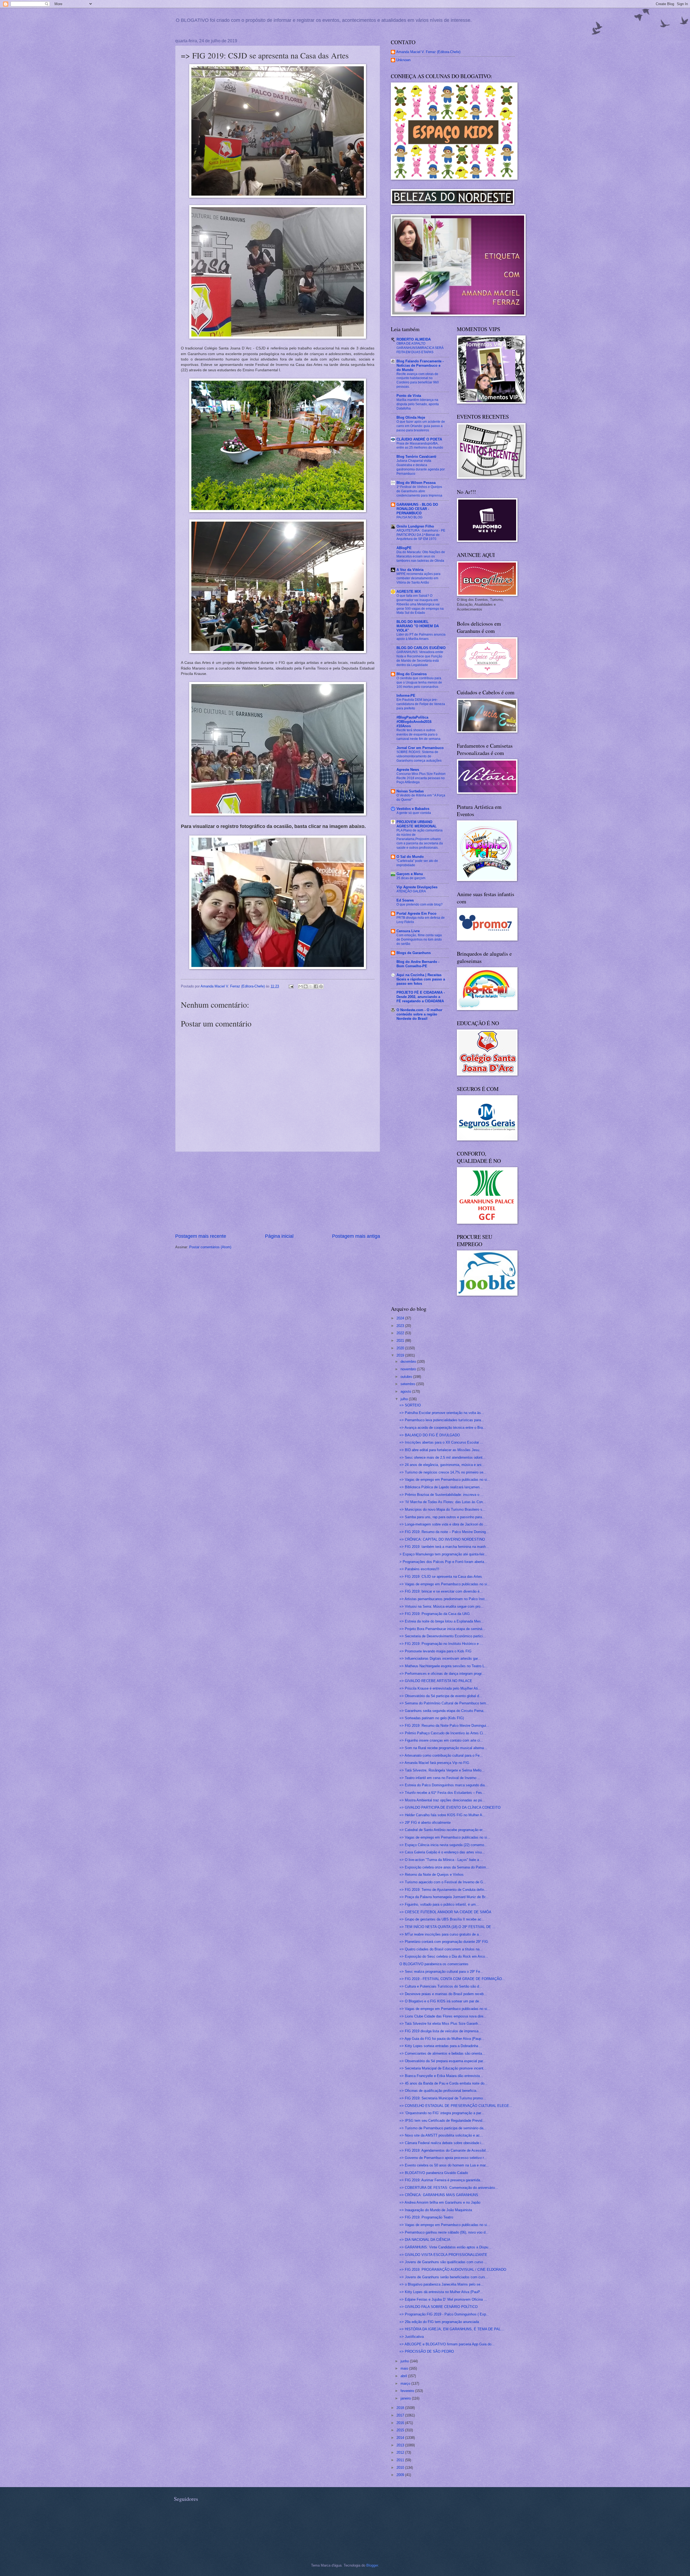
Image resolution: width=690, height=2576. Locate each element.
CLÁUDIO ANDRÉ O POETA (419, 439)
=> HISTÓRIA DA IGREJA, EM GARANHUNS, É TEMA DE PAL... (452, 2329)
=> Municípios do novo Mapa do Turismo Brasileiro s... (442, 1509)
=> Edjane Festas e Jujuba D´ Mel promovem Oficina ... (443, 2299)
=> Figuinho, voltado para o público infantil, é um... (439, 1904)
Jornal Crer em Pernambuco (420, 748)
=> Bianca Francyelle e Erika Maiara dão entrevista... (441, 2076)
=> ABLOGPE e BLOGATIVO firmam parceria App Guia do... (447, 2344)
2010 (401, 2468)
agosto (406, 1391)
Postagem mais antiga (356, 1236)
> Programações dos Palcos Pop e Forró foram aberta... (443, 1562)
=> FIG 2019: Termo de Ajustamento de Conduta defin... (443, 1890)
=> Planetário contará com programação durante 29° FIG (444, 1942)
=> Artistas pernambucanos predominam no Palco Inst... (444, 1599)
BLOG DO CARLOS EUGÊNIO (421, 648)
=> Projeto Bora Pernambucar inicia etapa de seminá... (442, 1629)
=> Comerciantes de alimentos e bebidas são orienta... (442, 2053)
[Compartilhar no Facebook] (316, 986)
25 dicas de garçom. (411, 878)
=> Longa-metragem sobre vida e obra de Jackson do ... (443, 1524)
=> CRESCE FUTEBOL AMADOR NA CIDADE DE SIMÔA (445, 1912)
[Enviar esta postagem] (291, 986)
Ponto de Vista (409, 396)
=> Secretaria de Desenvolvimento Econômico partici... (443, 1636)
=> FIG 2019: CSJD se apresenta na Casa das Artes (441, 1577)
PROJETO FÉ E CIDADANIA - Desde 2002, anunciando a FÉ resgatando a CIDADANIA (421, 997)
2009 (401, 2475)
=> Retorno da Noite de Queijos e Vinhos (432, 1875)
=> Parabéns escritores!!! (419, 1569)
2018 (401, 2408)
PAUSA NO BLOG (409, 517)
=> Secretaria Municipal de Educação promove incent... (443, 2068)
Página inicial (279, 1236)
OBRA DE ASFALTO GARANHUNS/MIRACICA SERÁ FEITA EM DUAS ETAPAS (420, 348)
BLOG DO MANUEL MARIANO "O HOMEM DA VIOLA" (418, 626)
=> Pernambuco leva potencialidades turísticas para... (442, 1420)
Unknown (403, 60)
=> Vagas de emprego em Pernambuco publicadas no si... (445, 1480)
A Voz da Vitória (410, 570)
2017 (401, 2415)
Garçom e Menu (410, 874)
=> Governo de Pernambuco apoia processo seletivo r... (443, 2158)
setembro (408, 1384)
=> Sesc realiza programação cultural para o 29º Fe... (441, 1972)
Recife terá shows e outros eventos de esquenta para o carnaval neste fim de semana (418, 734)
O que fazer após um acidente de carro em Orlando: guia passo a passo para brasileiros (421, 426)
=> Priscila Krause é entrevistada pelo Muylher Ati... (440, 1688)
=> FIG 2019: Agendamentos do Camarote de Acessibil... (444, 2150)
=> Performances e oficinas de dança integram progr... (442, 1674)
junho (405, 2361)
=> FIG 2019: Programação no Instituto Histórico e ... (441, 1644)
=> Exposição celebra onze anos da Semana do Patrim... (444, 1867)
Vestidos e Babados (413, 809)
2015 (401, 2430)
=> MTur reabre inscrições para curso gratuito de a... (441, 1934)
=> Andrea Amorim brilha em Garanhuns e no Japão (440, 2202)
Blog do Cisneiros (412, 674)
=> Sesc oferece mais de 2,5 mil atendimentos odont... (443, 1457)
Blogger (372, 2565)
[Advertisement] (278, 1192)
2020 (401, 1348)
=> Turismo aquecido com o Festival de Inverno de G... (443, 1882)
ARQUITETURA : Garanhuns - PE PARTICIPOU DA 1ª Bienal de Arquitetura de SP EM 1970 (421, 535)
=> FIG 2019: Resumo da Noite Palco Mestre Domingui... (444, 1726)
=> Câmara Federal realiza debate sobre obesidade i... (442, 2143)
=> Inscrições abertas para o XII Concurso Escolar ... (441, 1442)
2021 (401, 1341)
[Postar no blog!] (306, 986)
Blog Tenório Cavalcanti (416, 457)
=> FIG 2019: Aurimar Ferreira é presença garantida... (441, 2180)
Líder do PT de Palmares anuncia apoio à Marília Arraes (421, 637)
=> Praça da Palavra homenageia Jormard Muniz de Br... (444, 1897)
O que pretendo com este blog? (420, 904)
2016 (401, 2423)
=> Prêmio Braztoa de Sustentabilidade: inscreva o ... (441, 1495)
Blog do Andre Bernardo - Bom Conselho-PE (418, 964)
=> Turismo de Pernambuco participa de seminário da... (443, 2128)
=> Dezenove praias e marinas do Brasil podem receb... (443, 1994)
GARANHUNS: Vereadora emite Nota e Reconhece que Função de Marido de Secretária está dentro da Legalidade (420, 658)
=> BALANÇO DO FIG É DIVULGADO (430, 1435)
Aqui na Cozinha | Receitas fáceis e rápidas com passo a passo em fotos (421, 979)
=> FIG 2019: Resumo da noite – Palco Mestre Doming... (444, 1532)
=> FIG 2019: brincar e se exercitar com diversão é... (441, 1591)
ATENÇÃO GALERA (411, 891)
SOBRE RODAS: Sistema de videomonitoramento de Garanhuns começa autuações (419, 756)
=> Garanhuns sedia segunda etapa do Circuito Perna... (443, 1711)
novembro (409, 1369)
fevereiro (408, 2391)
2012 (401, 2452)
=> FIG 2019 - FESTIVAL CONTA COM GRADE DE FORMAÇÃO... (452, 1979)
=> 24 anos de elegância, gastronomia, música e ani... (442, 1465)
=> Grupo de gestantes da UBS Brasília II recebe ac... (442, 1919)
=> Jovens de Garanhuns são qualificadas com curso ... (443, 2262)
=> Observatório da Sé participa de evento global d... (441, 1696)
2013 (401, 2445)
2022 (401, 1333)
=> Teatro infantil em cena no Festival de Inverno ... (440, 1778)
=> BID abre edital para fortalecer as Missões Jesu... (441, 1450)
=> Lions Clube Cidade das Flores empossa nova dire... (443, 2016)
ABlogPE (404, 548)
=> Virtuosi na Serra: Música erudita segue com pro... (441, 1606)
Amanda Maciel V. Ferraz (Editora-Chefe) (428, 52)
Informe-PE (406, 696)
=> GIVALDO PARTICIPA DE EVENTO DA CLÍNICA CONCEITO (450, 1807)
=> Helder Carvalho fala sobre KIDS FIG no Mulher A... (442, 1815)
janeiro (406, 2398)
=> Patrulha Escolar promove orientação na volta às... (442, 1413)
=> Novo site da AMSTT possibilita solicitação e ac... (441, 2135)
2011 (401, 2460)
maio (405, 2368)
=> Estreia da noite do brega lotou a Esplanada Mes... (442, 1621)
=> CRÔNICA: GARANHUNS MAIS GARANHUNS (439, 2195)
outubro (407, 1377)
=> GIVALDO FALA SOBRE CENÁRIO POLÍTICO (439, 2307)
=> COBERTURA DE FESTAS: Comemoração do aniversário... (449, 2188)
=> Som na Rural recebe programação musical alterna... (443, 1748)
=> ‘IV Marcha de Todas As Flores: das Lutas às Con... (443, 1502)
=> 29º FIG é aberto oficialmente (425, 1823)
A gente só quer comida (414, 813)
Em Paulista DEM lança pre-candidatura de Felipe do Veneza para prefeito (421, 704)
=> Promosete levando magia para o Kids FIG (435, 1651)
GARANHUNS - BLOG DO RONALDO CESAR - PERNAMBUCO (417, 509)
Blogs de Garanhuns (414, 953)
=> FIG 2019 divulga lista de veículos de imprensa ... (441, 2031)
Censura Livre (408, 931)
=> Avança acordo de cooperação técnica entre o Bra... (443, 1428)
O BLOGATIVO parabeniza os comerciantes (434, 1964)
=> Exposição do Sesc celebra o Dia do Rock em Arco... (444, 1956)
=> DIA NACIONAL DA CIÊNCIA (425, 2240)
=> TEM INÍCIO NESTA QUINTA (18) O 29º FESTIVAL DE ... (447, 1927)
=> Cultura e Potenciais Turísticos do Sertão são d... (441, 1986)
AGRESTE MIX (409, 592)
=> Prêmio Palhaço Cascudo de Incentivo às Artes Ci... (443, 1733)
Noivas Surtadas (410, 791)
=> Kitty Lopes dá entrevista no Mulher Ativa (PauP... (441, 2292)
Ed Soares (405, 900)
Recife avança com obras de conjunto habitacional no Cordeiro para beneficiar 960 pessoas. (418, 380)
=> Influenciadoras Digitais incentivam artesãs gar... (440, 1658)
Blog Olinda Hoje (411, 417)
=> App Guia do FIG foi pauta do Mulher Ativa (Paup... (442, 2039)
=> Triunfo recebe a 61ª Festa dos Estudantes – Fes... (442, 1793)
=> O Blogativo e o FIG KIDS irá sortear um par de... (441, 2001)
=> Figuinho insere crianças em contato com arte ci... (441, 1740)
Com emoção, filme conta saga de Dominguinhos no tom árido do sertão (419, 939)
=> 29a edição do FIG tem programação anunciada (439, 2322)
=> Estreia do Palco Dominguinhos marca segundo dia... (444, 1785)
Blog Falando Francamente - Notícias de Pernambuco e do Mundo (420, 365)
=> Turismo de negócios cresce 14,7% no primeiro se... (443, 1472)
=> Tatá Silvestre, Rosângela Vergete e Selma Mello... (442, 1770)
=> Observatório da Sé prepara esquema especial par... (443, 2061)
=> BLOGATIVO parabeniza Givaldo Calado (434, 2173)
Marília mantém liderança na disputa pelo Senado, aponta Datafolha (418, 404)
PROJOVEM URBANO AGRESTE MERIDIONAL (417, 824)
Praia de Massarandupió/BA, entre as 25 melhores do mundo (420, 446)
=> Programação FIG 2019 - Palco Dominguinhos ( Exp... (444, 2314)
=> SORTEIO (410, 1405)
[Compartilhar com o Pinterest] (321, 986)
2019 (401, 1355)
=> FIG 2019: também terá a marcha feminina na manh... (444, 1547)
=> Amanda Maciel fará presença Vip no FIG (434, 1763)
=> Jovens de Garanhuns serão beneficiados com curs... (444, 2277)
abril (404, 2376)
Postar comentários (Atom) (210, 1247)
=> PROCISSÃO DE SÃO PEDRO (427, 2351)
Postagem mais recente (201, 1236)
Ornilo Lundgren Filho (415, 526)
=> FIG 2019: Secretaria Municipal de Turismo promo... (443, 2098)
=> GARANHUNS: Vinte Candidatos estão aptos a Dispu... (445, 2247)
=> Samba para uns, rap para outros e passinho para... (442, 1517)
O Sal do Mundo (410, 857)
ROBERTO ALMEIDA (414, 339)
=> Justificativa (412, 2337)
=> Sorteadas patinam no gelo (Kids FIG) (432, 1718)
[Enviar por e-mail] (301, 986)
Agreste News (408, 770)
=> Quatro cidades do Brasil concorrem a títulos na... (441, 1949)
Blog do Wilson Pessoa (416, 483)
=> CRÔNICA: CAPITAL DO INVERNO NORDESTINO (442, 1539)
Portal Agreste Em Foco (416, 913)
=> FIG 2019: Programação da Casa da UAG (435, 1614)
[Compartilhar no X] (311, 986)
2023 (401, 1326)
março (406, 2383)
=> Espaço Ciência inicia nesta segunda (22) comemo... (443, 1845)
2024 (401, 1318)
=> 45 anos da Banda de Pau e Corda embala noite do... (444, 2083)
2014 (401, 2438)
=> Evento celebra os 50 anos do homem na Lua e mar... (444, 2165)
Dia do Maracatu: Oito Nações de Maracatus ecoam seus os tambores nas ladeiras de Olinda (421, 556)
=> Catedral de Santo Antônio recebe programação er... (442, 1830)
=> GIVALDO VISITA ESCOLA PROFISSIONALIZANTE (443, 2255)
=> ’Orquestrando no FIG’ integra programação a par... (442, 2113)
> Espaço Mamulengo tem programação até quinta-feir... (443, 1554)
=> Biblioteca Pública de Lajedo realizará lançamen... (441, 1487)
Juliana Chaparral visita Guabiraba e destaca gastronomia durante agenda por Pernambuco (421, 467)
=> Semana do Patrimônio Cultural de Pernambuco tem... (444, 1703)
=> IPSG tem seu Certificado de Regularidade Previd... (442, 2121)
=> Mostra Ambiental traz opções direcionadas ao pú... (442, 1800)
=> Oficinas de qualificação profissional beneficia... (439, 2091)
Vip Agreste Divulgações (417, 887)
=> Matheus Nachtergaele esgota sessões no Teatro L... (444, 1666)
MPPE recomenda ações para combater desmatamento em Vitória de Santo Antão (418, 578)
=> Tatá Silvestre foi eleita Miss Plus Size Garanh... (440, 2024)
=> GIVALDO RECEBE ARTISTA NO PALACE (436, 1681)
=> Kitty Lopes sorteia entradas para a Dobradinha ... (441, 2046)
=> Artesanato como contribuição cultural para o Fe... (441, 1755)
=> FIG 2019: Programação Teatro (426, 2217)
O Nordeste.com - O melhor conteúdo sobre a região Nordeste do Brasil (419, 1014)
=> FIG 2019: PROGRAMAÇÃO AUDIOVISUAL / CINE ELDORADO (453, 2270)
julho (405, 1399)
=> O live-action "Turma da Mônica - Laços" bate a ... (441, 1860)
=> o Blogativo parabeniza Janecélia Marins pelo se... (441, 2284)
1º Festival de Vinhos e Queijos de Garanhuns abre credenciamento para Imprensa (419, 491)
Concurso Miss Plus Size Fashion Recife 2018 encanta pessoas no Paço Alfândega (421, 778)
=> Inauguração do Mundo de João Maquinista (436, 2210)
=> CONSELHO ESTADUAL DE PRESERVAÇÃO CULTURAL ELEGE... (456, 2106)
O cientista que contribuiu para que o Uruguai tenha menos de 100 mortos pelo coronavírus (419, 682)
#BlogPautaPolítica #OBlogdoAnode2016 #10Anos (414, 722)
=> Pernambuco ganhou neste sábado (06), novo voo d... (444, 2232)
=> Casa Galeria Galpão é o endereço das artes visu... (442, 1852)
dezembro (409, 1362)
